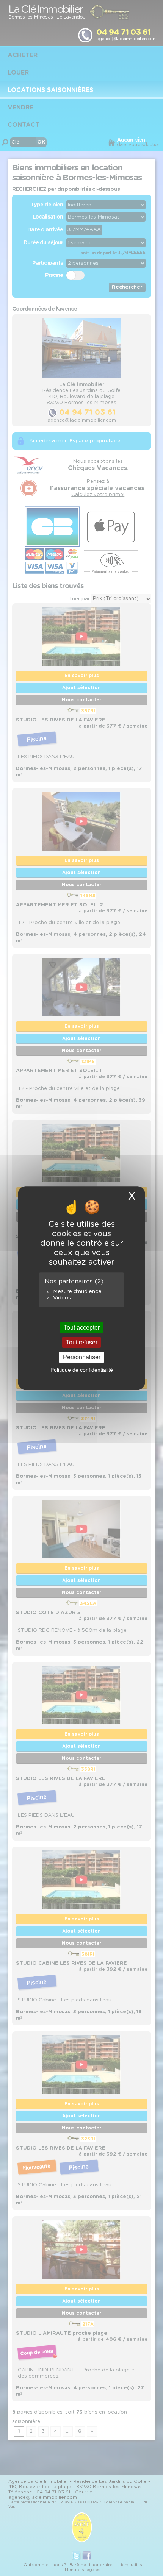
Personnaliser (82, 1357)
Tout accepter (82, 1328)
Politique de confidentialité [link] (82, 1370)
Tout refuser (82, 1342)
